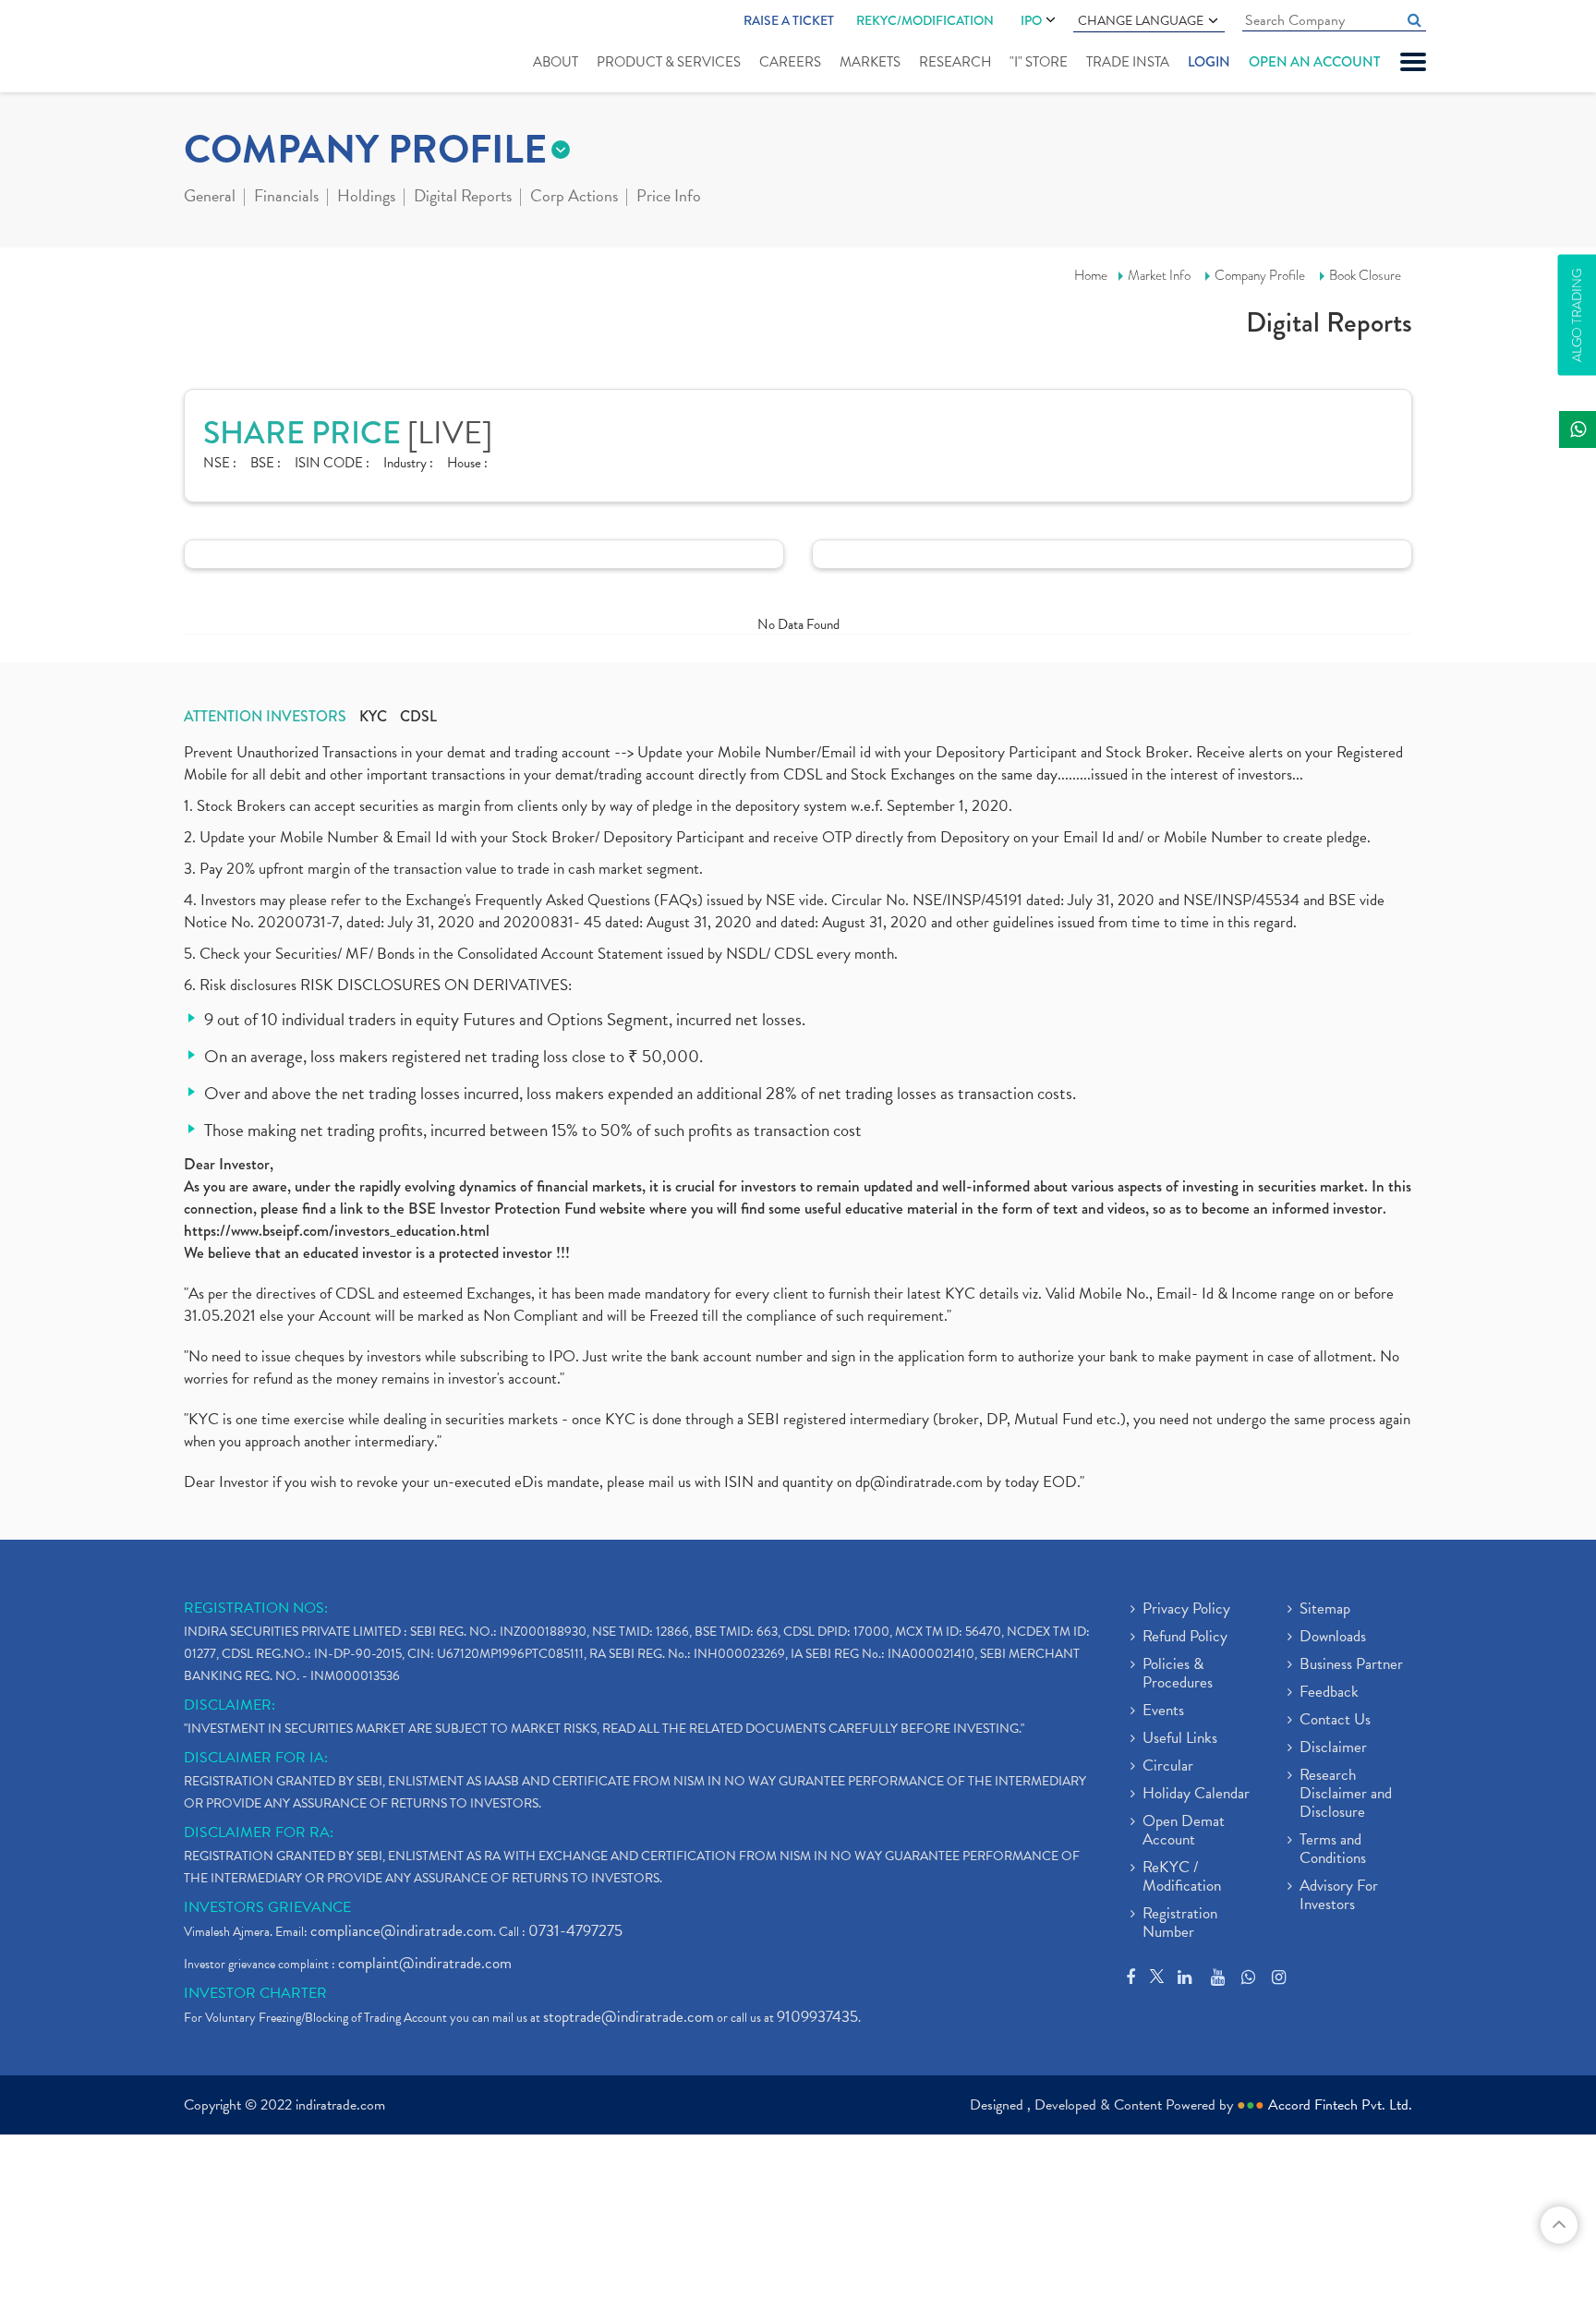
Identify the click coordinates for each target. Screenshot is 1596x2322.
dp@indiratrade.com (921, 1482)
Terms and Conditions (1333, 1850)
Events (1163, 1711)
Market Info (1159, 275)
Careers (790, 62)
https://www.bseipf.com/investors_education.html (337, 1231)
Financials (286, 198)
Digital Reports (463, 198)
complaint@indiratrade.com (425, 1963)
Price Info (669, 198)
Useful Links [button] (1180, 1739)
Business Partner (1351, 1665)
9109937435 (817, 2017)
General (210, 198)
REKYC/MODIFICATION (925, 20)
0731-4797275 (575, 1931)
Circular (1168, 1767)
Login (1209, 62)
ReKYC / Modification (1182, 1878)
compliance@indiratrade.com (402, 1931)
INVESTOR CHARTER (255, 1993)
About (556, 62)
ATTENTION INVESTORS (265, 717)
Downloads (1333, 1638)
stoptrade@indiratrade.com (629, 2017)
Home (1091, 275)
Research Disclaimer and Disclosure (1346, 1795)
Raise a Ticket (789, 20)
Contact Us (1335, 1721)
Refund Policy (1185, 1638)
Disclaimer (1333, 1748)
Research (955, 62)
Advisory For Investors (1339, 1896)
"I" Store (1039, 62)
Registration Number (1180, 1924)
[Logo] (228, 48)
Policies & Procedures (1178, 1675)
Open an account (1314, 62)
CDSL (418, 717)
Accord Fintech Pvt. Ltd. (1340, 2105)
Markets (870, 62)
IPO (1031, 20)
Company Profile (1260, 275)
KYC (373, 717)
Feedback (1329, 1693)
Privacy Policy (1186, 1610)
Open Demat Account (1184, 1832)
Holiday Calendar (1196, 1795)
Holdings (366, 198)
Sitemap (1325, 1610)
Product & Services (669, 62)
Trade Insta (1128, 62)
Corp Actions (574, 198)
